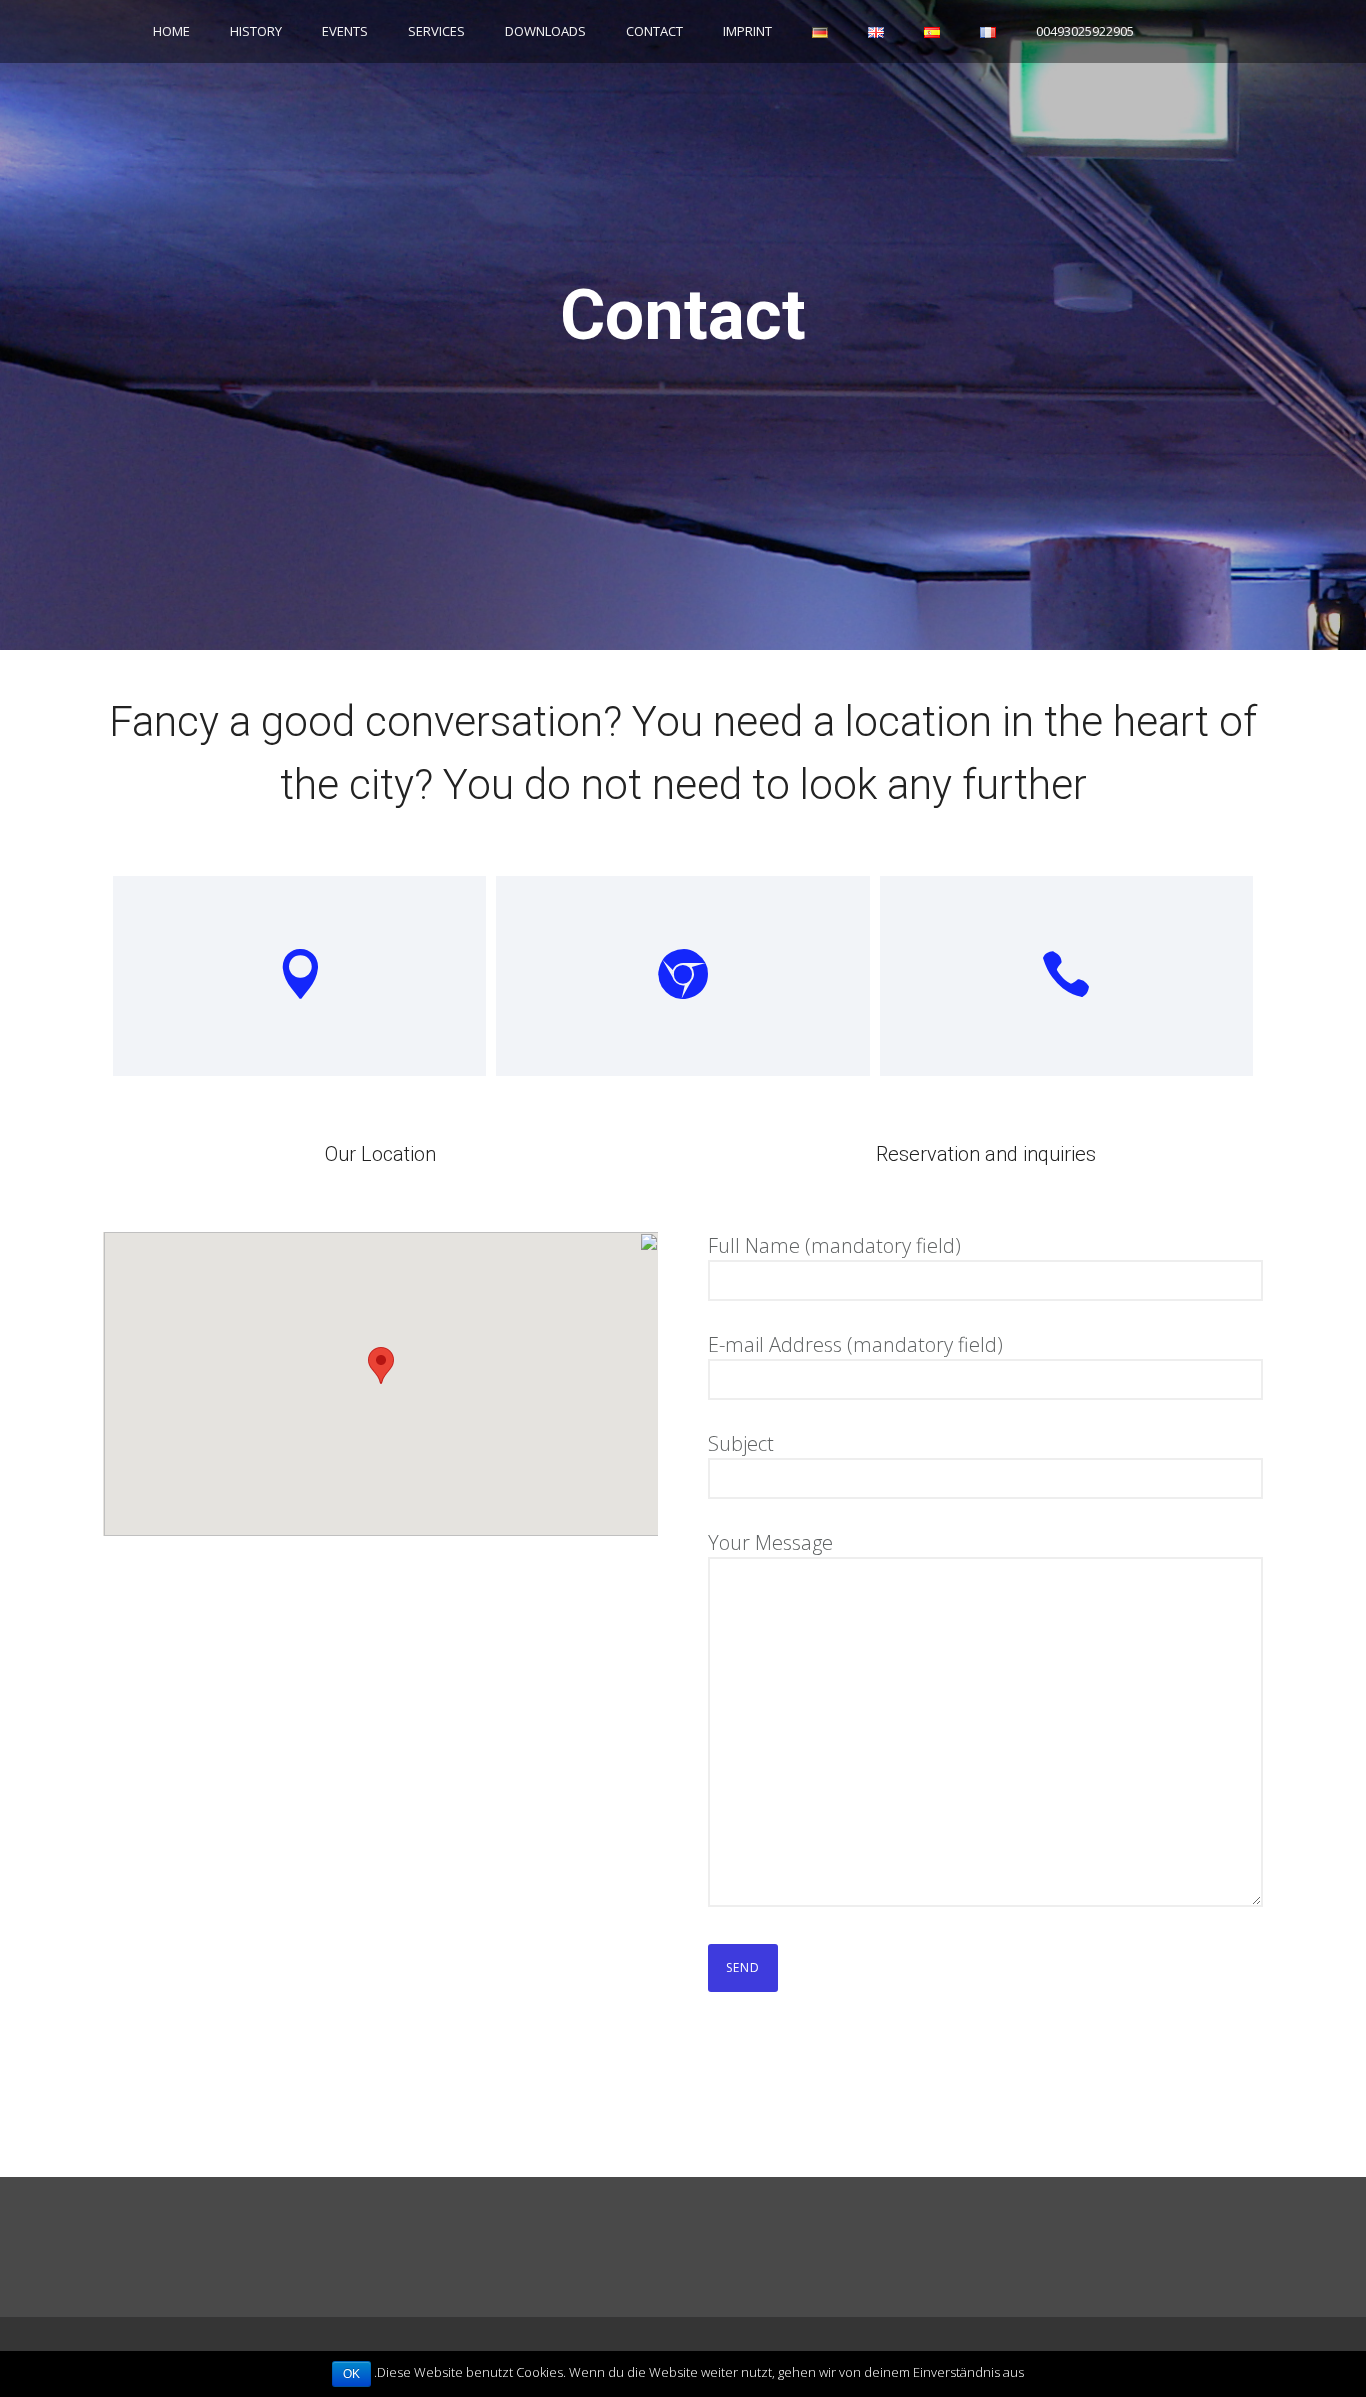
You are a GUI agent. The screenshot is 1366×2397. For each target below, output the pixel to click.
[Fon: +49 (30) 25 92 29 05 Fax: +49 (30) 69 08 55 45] (1066, 976)
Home (171, 31)
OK (351, 2374)
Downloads (545, 31)
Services (436, 31)
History (256, 31)
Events (345, 31)
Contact (654, 31)
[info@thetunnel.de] (682, 976)
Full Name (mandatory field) (834, 1245)
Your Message (770, 1542)
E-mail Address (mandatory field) (855, 1344)
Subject (741, 1443)
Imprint (747, 31)
